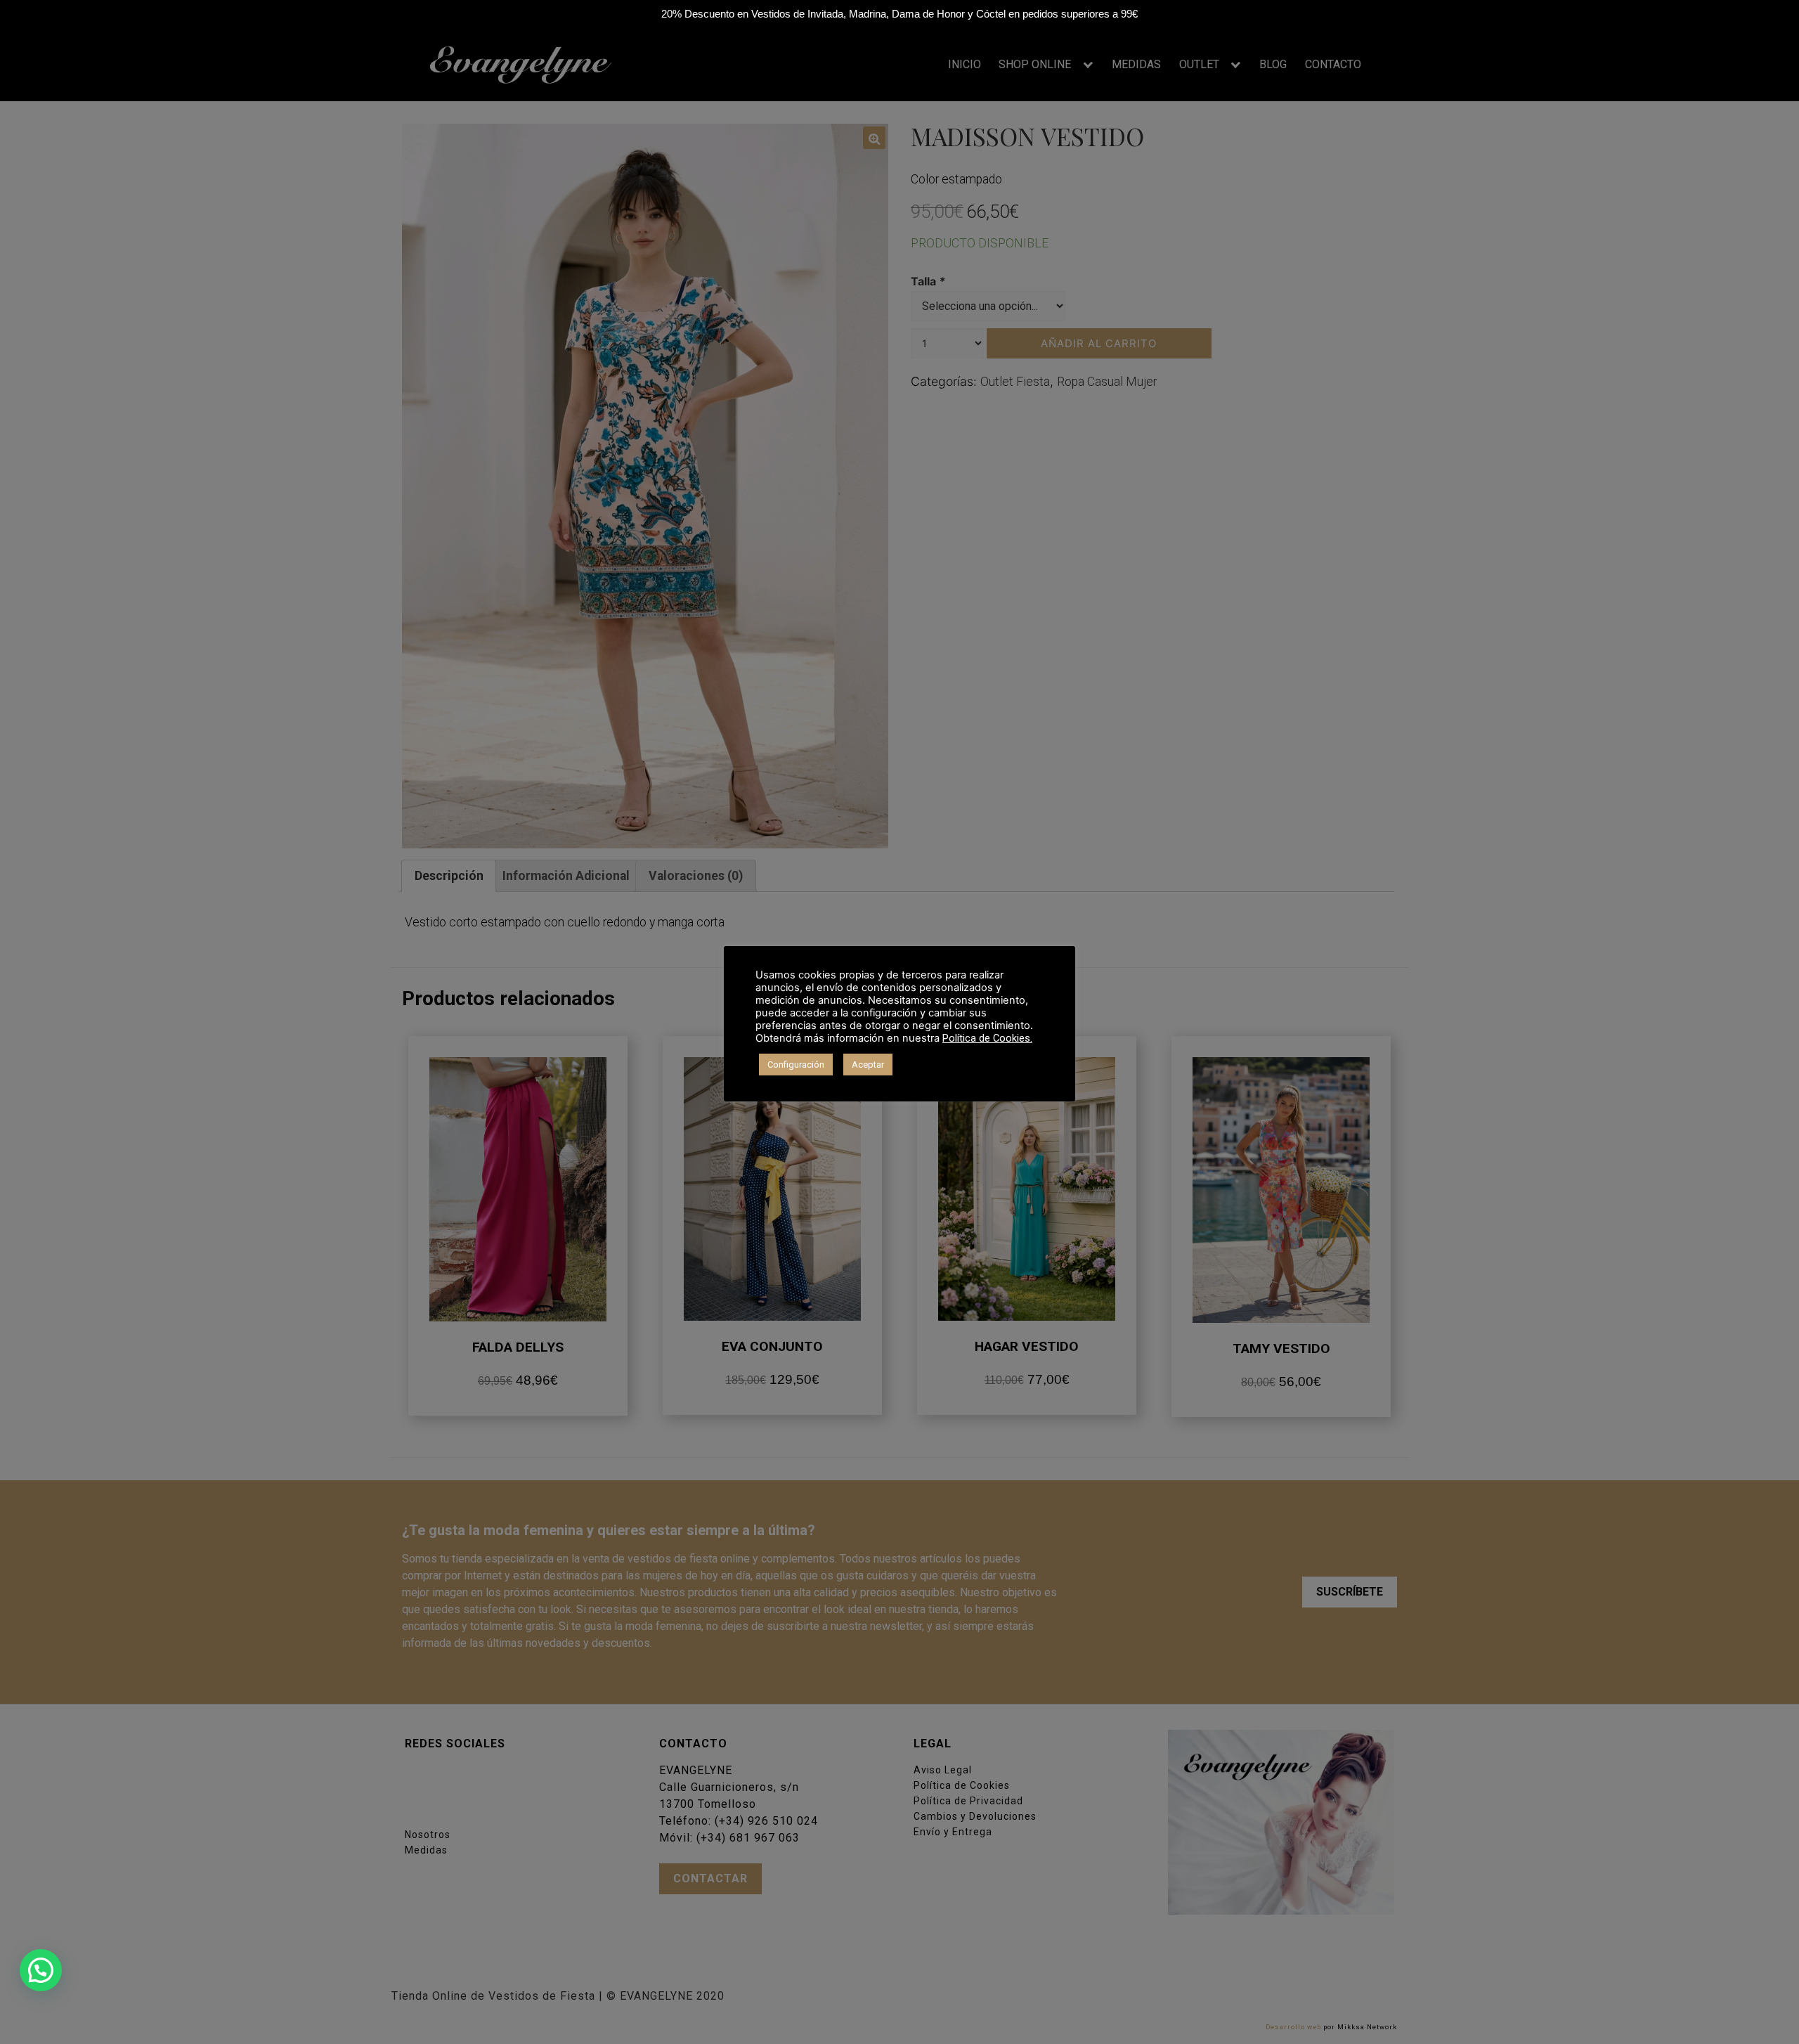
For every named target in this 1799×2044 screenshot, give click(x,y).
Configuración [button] (796, 1065)
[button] (41, 1970)
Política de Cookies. (987, 1038)
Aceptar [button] (868, 1065)
